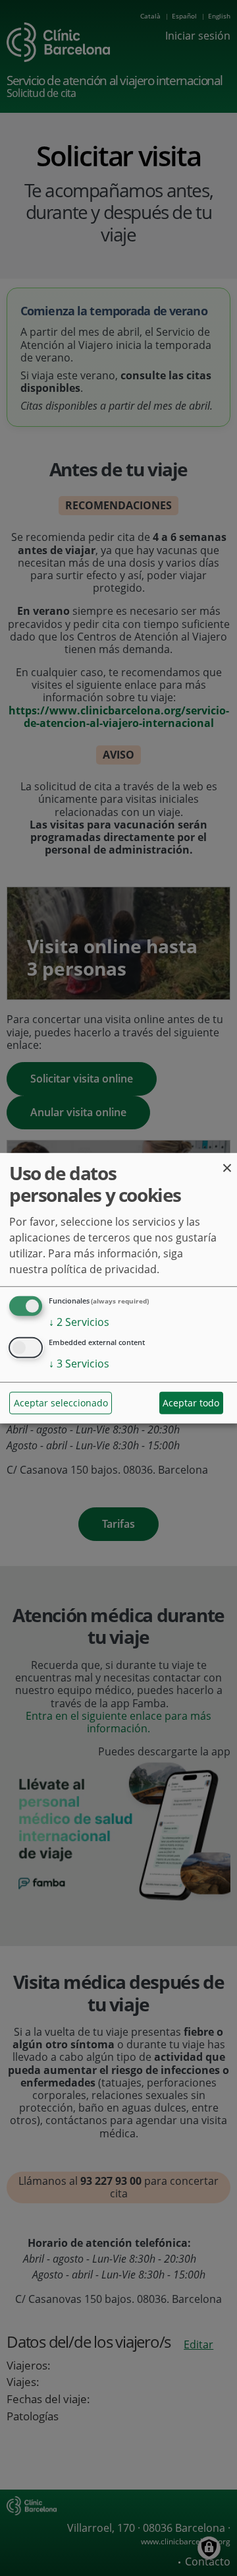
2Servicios (79, 1322)
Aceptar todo (191, 1403)
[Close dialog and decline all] (227, 1161)
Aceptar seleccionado (61, 1403)
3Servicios (79, 1363)
